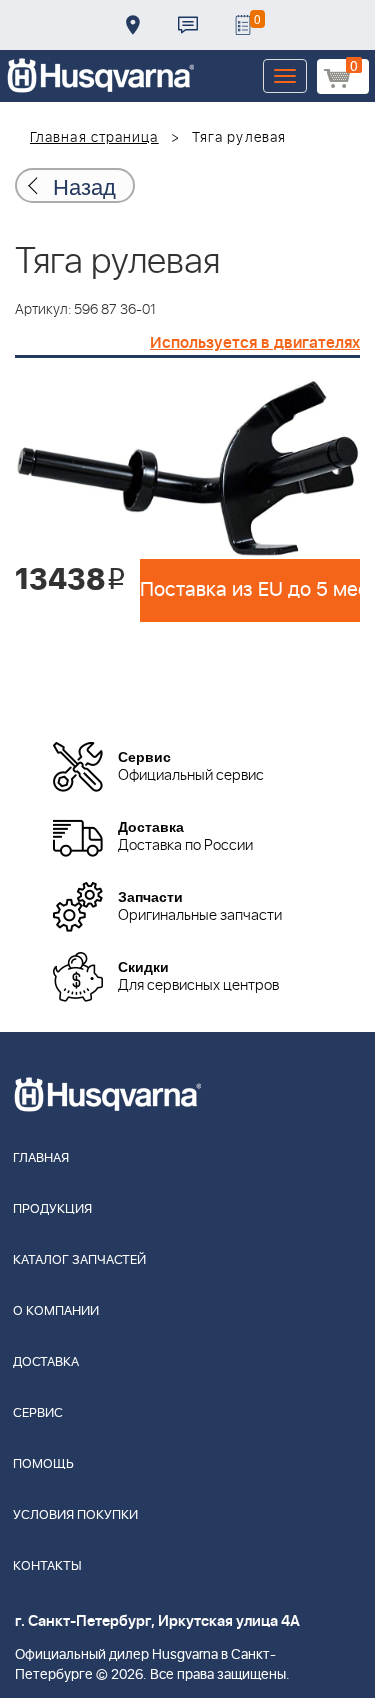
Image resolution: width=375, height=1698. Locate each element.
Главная (41, 1158)
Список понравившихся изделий (243, 25)
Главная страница (94, 138)
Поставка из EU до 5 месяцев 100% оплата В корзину (250, 590)
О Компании (56, 1311)
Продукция (52, 1209)
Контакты (188, 25)
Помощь (43, 1464)
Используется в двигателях (255, 343)
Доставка (133, 25)
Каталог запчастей (79, 1260)
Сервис (38, 1413)
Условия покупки (75, 1515)
